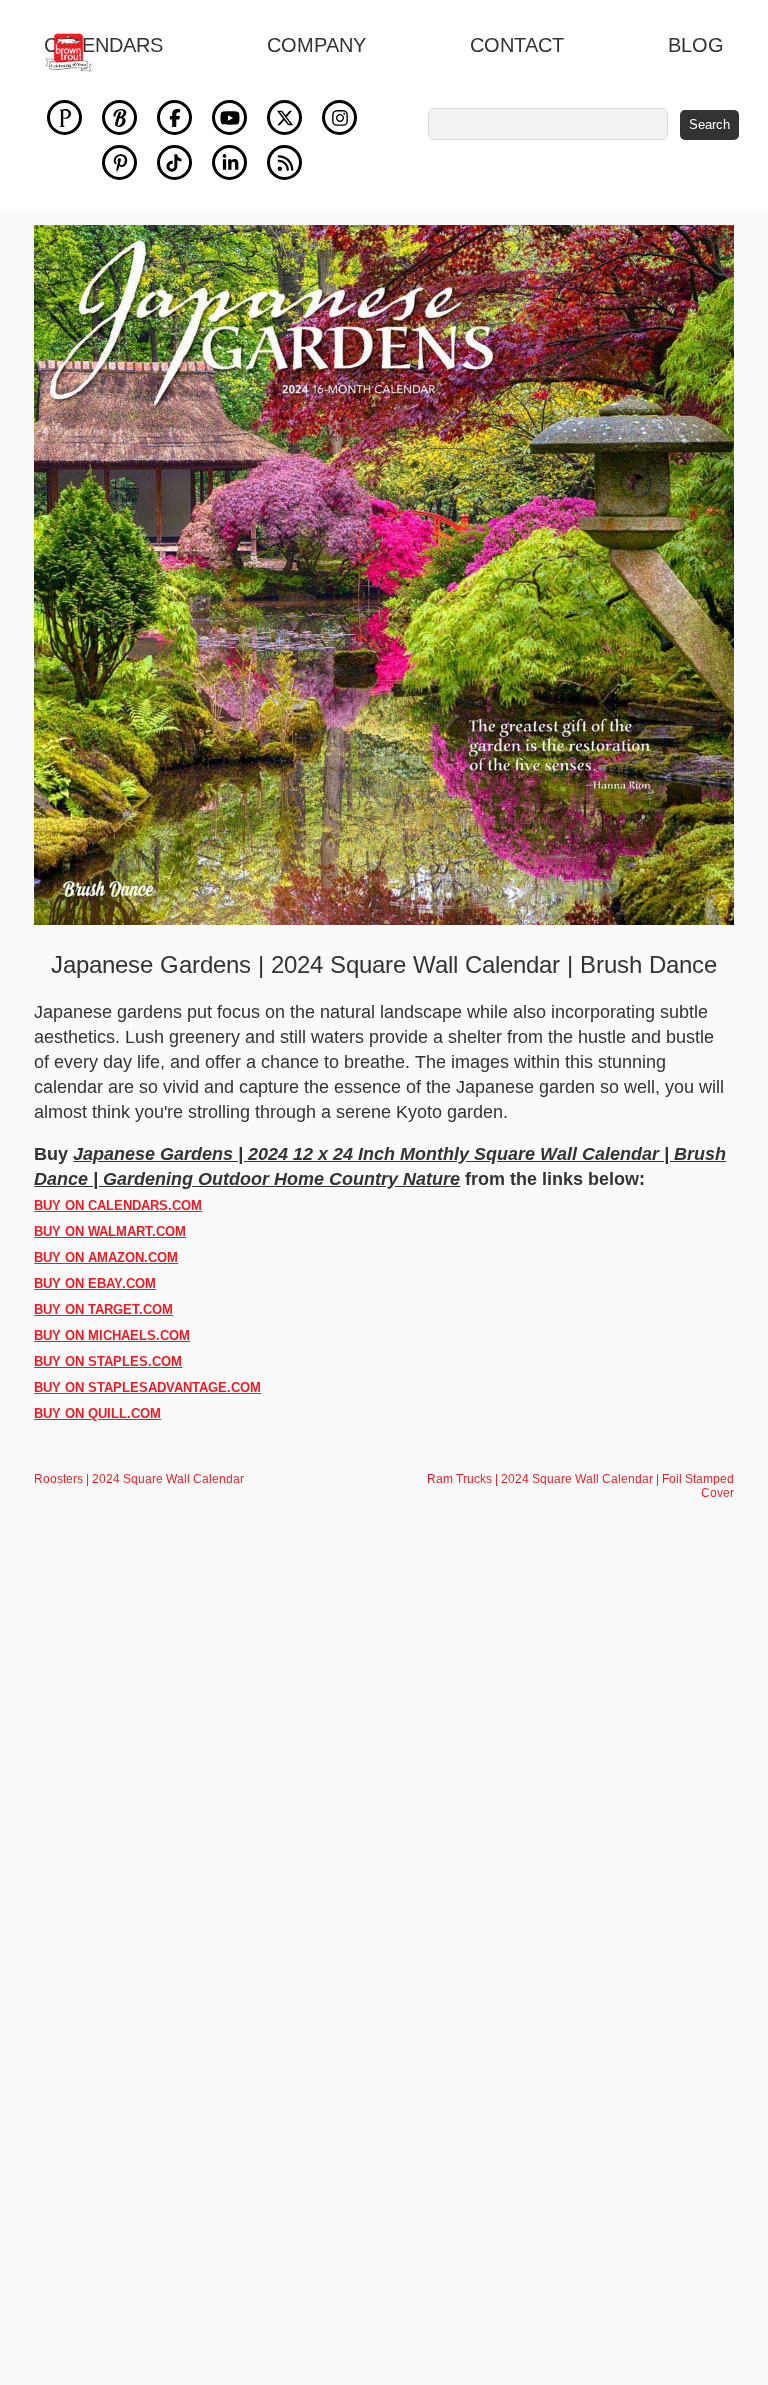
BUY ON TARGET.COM (103, 1309)
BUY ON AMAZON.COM (106, 1257)
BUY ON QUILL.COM (97, 1413)
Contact (517, 45)
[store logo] (79, 52)
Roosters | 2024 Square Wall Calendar (139, 1479)
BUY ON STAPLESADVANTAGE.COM (147, 1387)
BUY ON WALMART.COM (110, 1231)
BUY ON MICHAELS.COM (112, 1335)
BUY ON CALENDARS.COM (118, 1205)
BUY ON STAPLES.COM (108, 1361)
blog (696, 45)
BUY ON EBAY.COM (95, 1283)
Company (316, 45)
